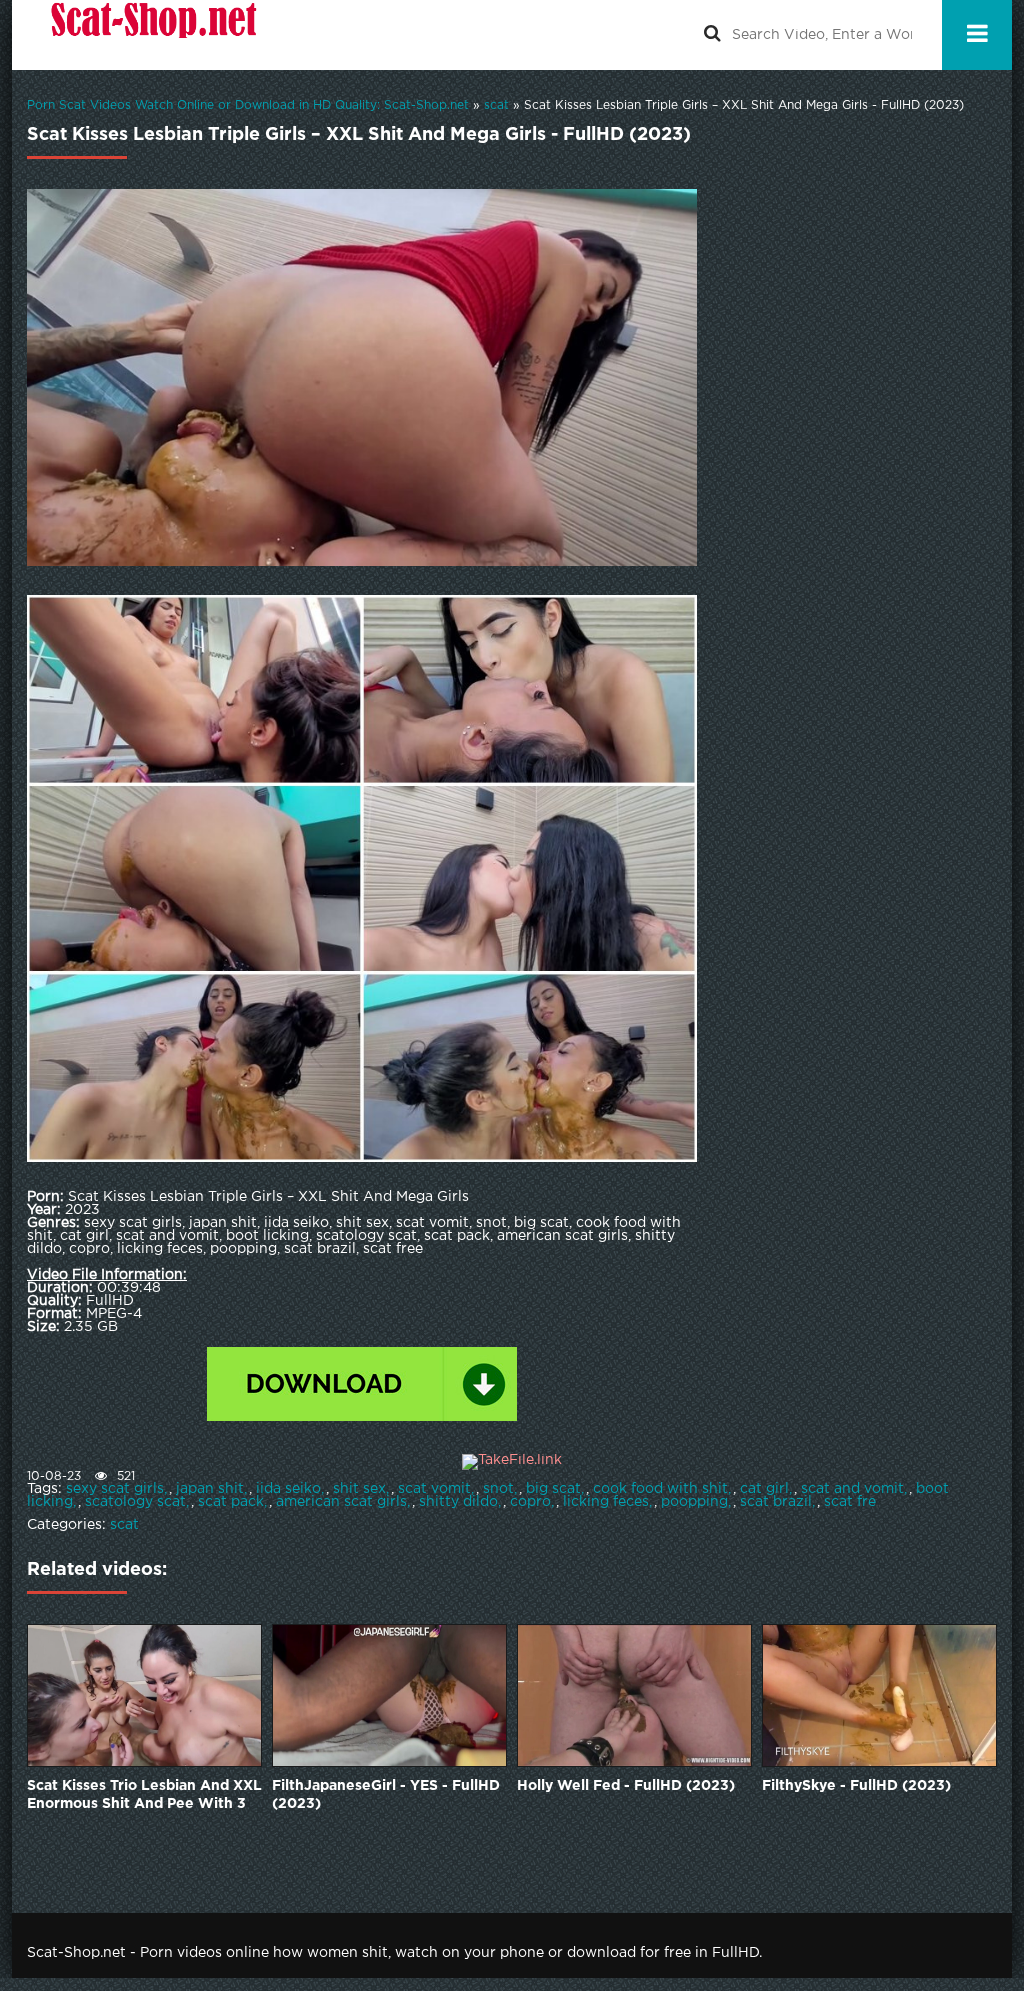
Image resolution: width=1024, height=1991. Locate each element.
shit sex (359, 1489)
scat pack (231, 1502)
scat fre (850, 1502)
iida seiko (288, 1489)
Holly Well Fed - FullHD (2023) (626, 1786)
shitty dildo (458, 1502)
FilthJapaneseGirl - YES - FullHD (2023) (386, 1795)
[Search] (712, 35)
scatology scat (135, 1502)
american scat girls (341, 1502)
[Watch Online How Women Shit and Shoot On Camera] (152, 35)
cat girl (764, 1489)
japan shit (210, 1489)
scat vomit (434, 1489)
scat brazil (776, 1502)
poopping (694, 1502)
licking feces (606, 1502)
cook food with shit (660, 1489)
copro (530, 1502)
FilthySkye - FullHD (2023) (856, 1786)
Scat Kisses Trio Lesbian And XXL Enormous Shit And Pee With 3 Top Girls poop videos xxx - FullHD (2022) (144, 1796)
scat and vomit (852, 1489)
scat (124, 1525)
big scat (553, 1489)
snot (498, 1489)
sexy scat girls (115, 1489)
